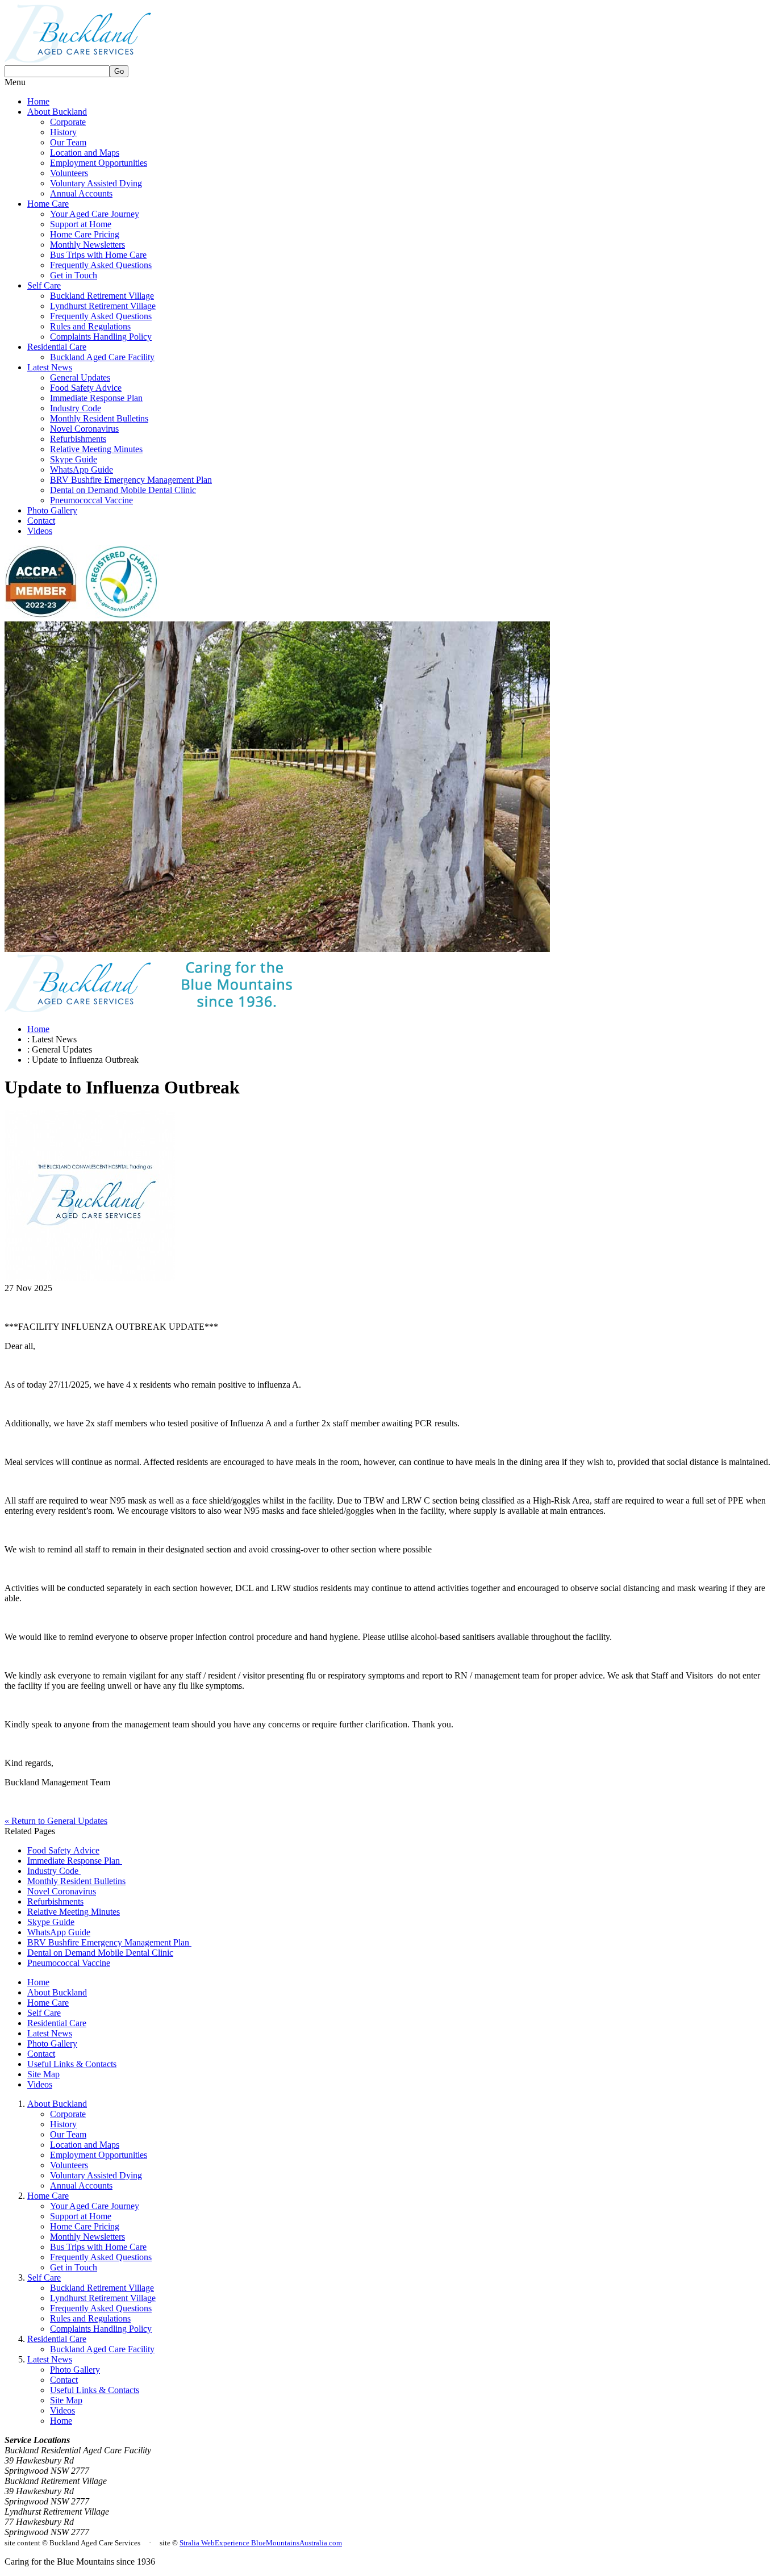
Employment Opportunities (99, 163)
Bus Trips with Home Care (98, 255)
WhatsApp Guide (82, 469)
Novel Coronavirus (84, 429)
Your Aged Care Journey (95, 214)
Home (38, 101)
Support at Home (81, 224)
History (63, 132)
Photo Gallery (52, 510)
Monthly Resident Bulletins (99, 418)
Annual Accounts (81, 193)
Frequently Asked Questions (101, 265)
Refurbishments (78, 439)
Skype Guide (74, 459)
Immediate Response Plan (96, 398)
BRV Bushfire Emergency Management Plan (131, 480)
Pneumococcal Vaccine (91, 500)
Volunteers (69, 173)
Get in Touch (74, 275)
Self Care (44, 285)
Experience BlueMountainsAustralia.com (278, 2543)
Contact (41, 521)
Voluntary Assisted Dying (96, 183)
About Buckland (57, 112)
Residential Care (57, 347)
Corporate (68, 122)
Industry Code (76, 408)
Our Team (68, 142)
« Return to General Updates (56, 1821)
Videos (40, 531)
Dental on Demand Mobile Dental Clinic (123, 490)
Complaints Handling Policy (101, 337)
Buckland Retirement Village (102, 296)
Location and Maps (85, 153)
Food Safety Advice (86, 388)
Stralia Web (197, 2543)
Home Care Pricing (85, 234)
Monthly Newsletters (87, 245)
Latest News (50, 367)
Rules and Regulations (90, 326)
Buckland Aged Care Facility (102, 357)
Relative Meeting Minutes (96, 449)
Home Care (48, 204)
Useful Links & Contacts (72, 2064)
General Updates (80, 377)
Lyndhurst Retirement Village (103, 306)
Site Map (43, 2074)
